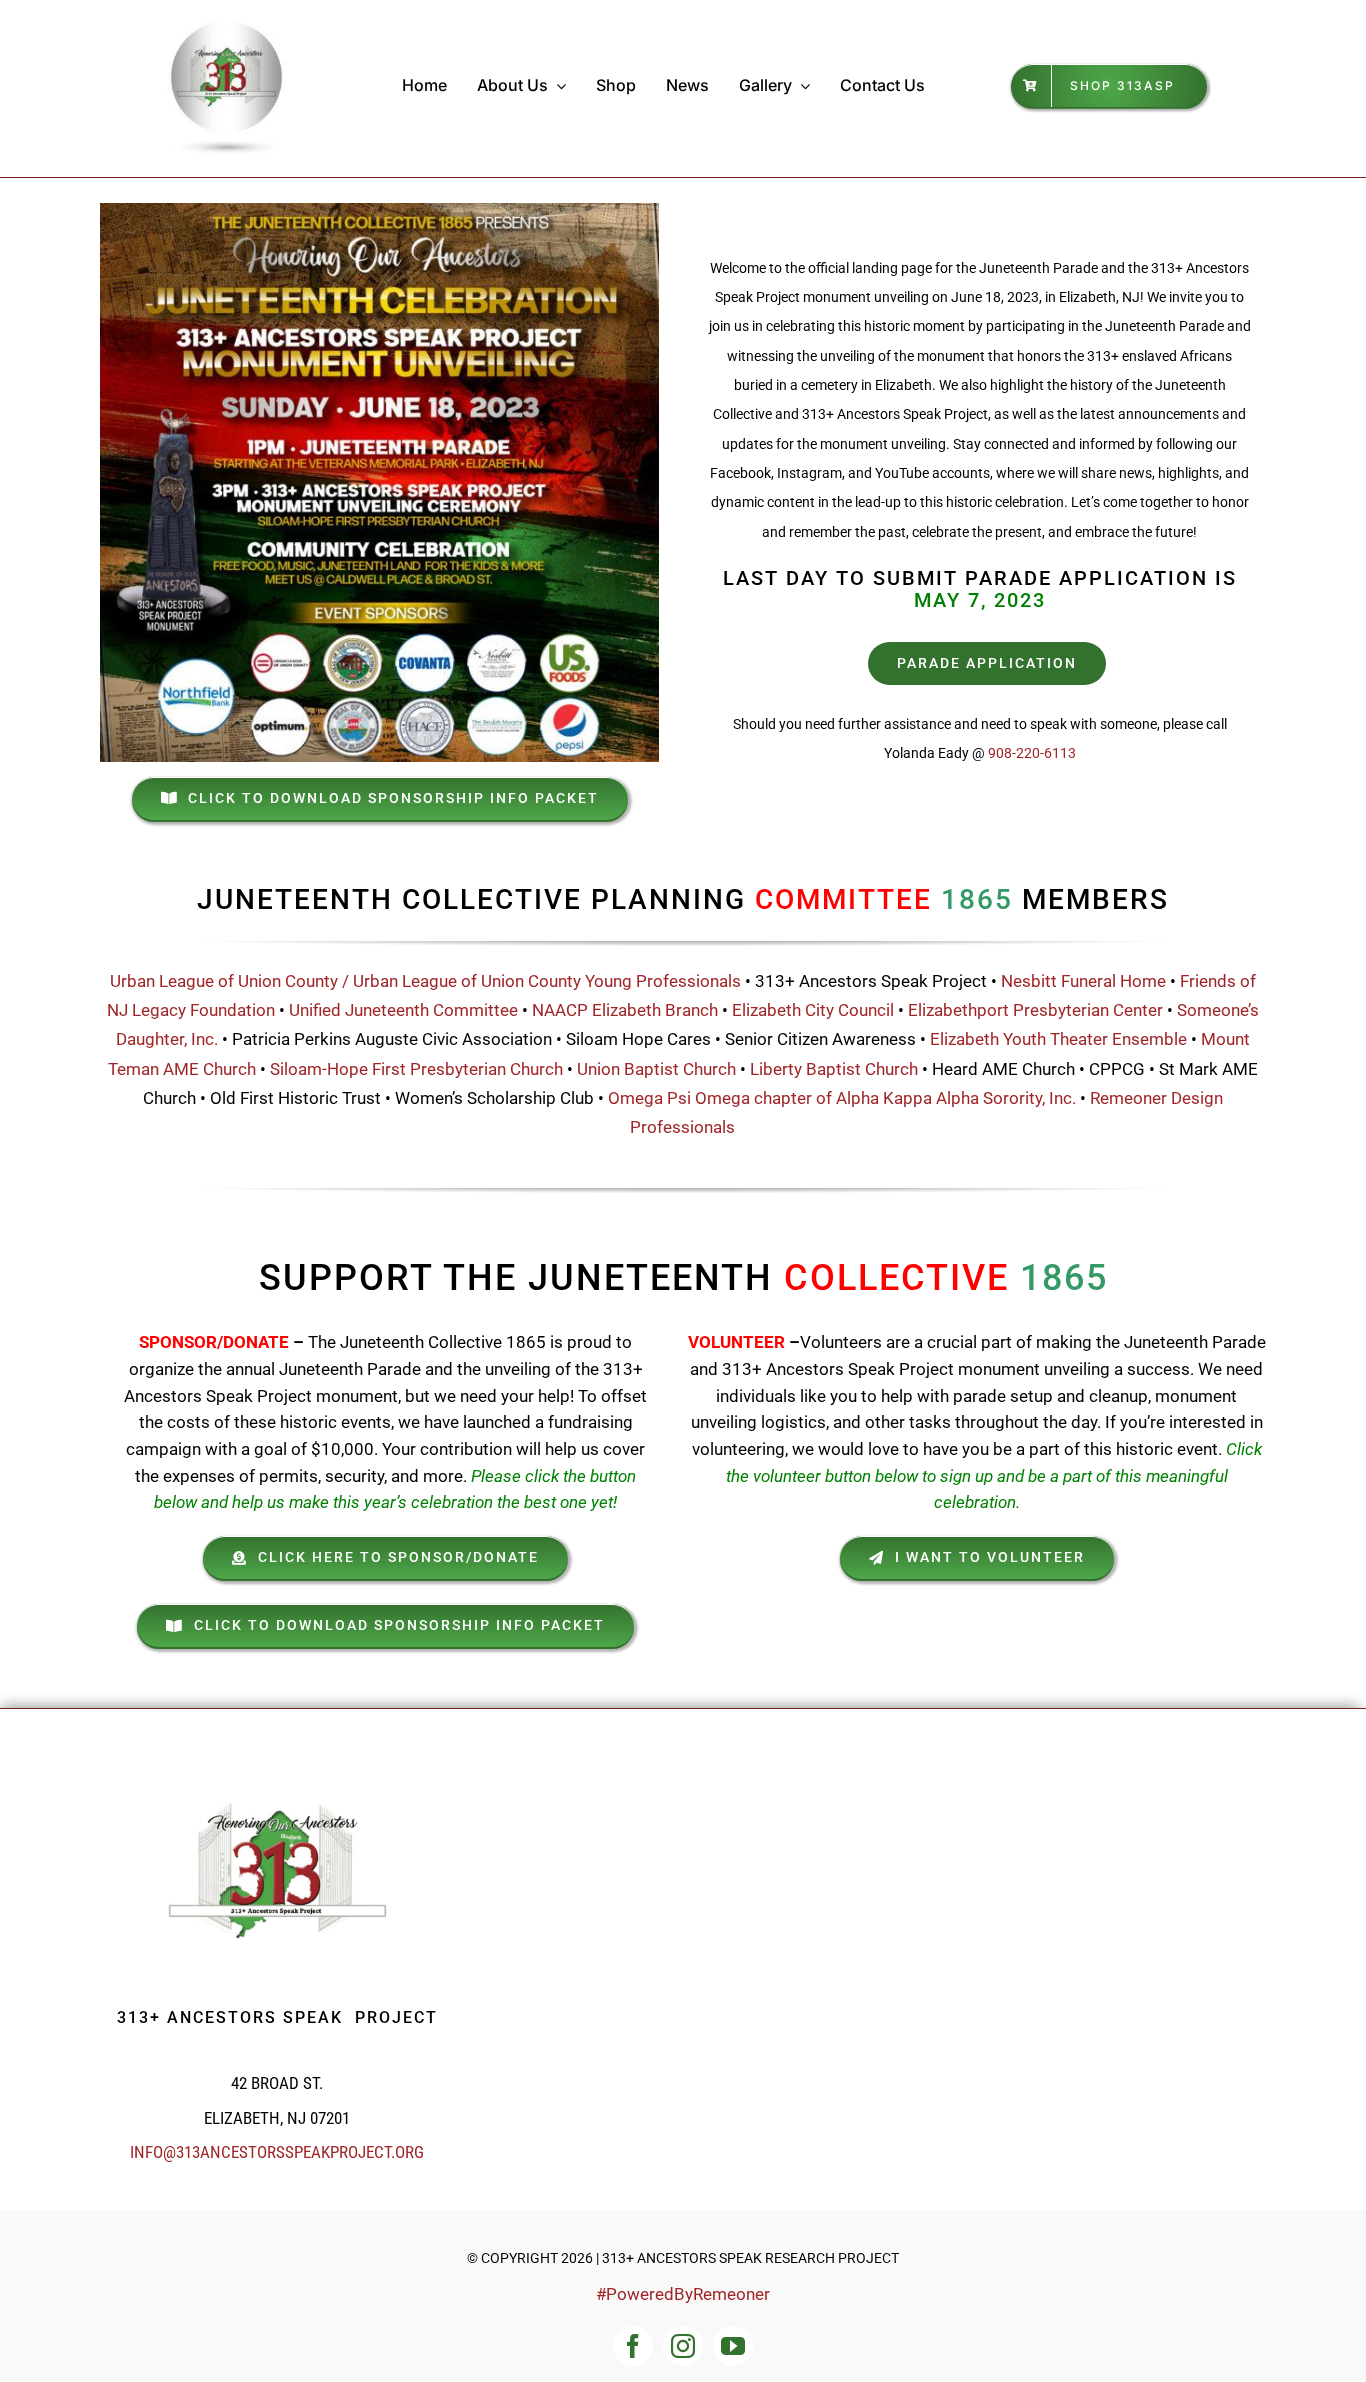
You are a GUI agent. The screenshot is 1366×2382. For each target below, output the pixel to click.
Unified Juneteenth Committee (403, 1010)
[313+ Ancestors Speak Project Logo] (227, 23)
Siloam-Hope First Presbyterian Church (418, 1069)
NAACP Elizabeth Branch (625, 1010)
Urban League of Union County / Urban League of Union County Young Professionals (427, 981)
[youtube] (733, 2346)
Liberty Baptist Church (834, 1069)
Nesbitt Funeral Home (1083, 981)
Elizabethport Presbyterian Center (1035, 1010)
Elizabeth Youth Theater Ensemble (1058, 1039)
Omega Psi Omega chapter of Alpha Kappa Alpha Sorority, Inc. (842, 1098)
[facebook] (633, 2346)
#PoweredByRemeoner (683, 2294)
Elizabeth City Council (815, 1010)
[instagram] (683, 2346)
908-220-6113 (1032, 753)
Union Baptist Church (656, 1069)
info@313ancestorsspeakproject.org (277, 2152)
